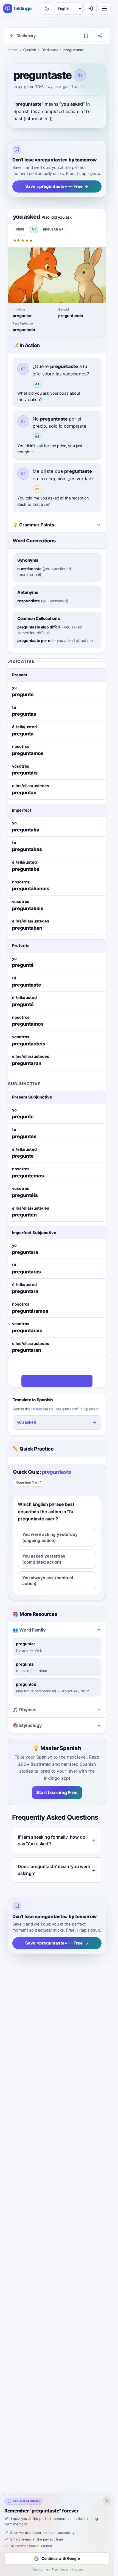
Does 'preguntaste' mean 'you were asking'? (54, 1870)
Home (13, 50)
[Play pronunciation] (80, 75)
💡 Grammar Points (33, 525)
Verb (20, 229)
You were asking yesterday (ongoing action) (50, 1537)
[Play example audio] (23, 369)
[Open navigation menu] (105, 9)
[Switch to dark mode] (47, 9)
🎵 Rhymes (25, 1710)
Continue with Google (61, 2558)
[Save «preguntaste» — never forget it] (86, 36)
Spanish (30, 50)
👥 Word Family (29, 1630)
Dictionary (50, 50)
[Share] (100, 36)
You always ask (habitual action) (48, 1581)
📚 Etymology (27, 1725)
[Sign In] (91, 9)
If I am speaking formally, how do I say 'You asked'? (53, 1840)
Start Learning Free (57, 1792)
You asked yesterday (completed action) (44, 1559)
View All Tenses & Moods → (54, 1381)
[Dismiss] (107, 2501)
